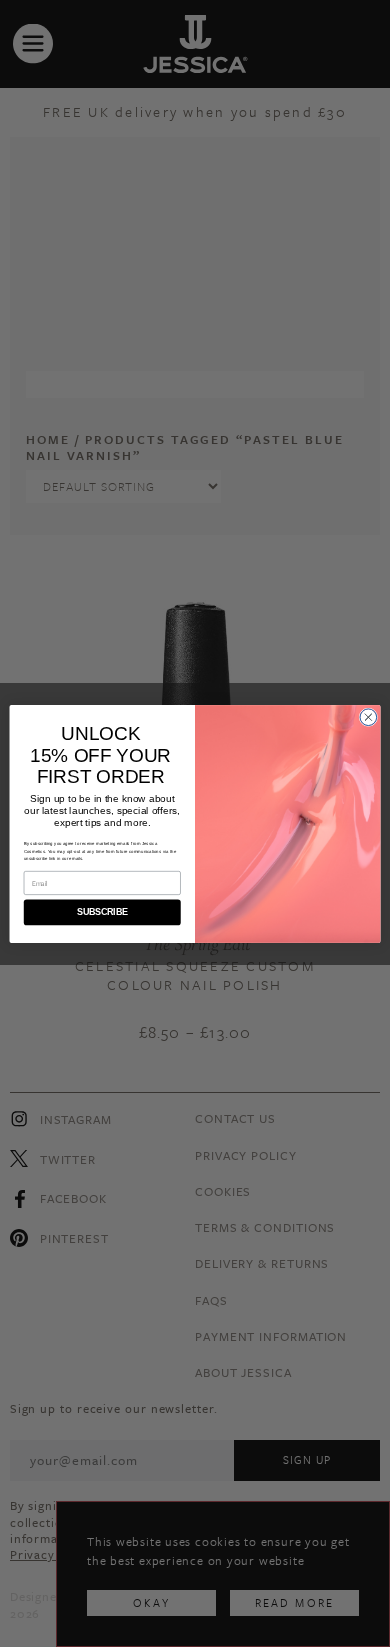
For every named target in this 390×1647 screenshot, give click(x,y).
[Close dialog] (368, 716)
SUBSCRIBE (102, 912)
